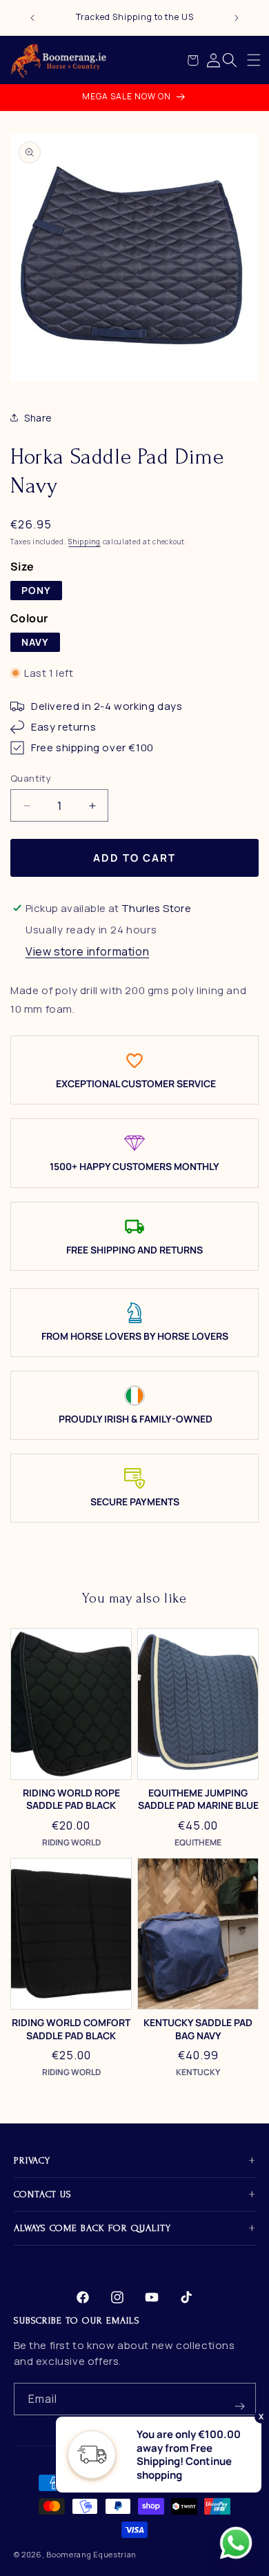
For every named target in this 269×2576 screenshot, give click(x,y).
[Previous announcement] (32, 18)
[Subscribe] (240, 2399)
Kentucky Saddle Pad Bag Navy (198, 2029)
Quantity (31, 778)
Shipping (84, 542)
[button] (254, 60)
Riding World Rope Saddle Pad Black (71, 1799)
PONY (36, 590)
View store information (87, 951)
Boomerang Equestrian (91, 2554)
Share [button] (38, 418)
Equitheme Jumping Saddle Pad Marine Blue (198, 1799)
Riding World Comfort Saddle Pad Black (71, 2029)
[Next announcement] (237, 18)
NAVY (35, 642)
